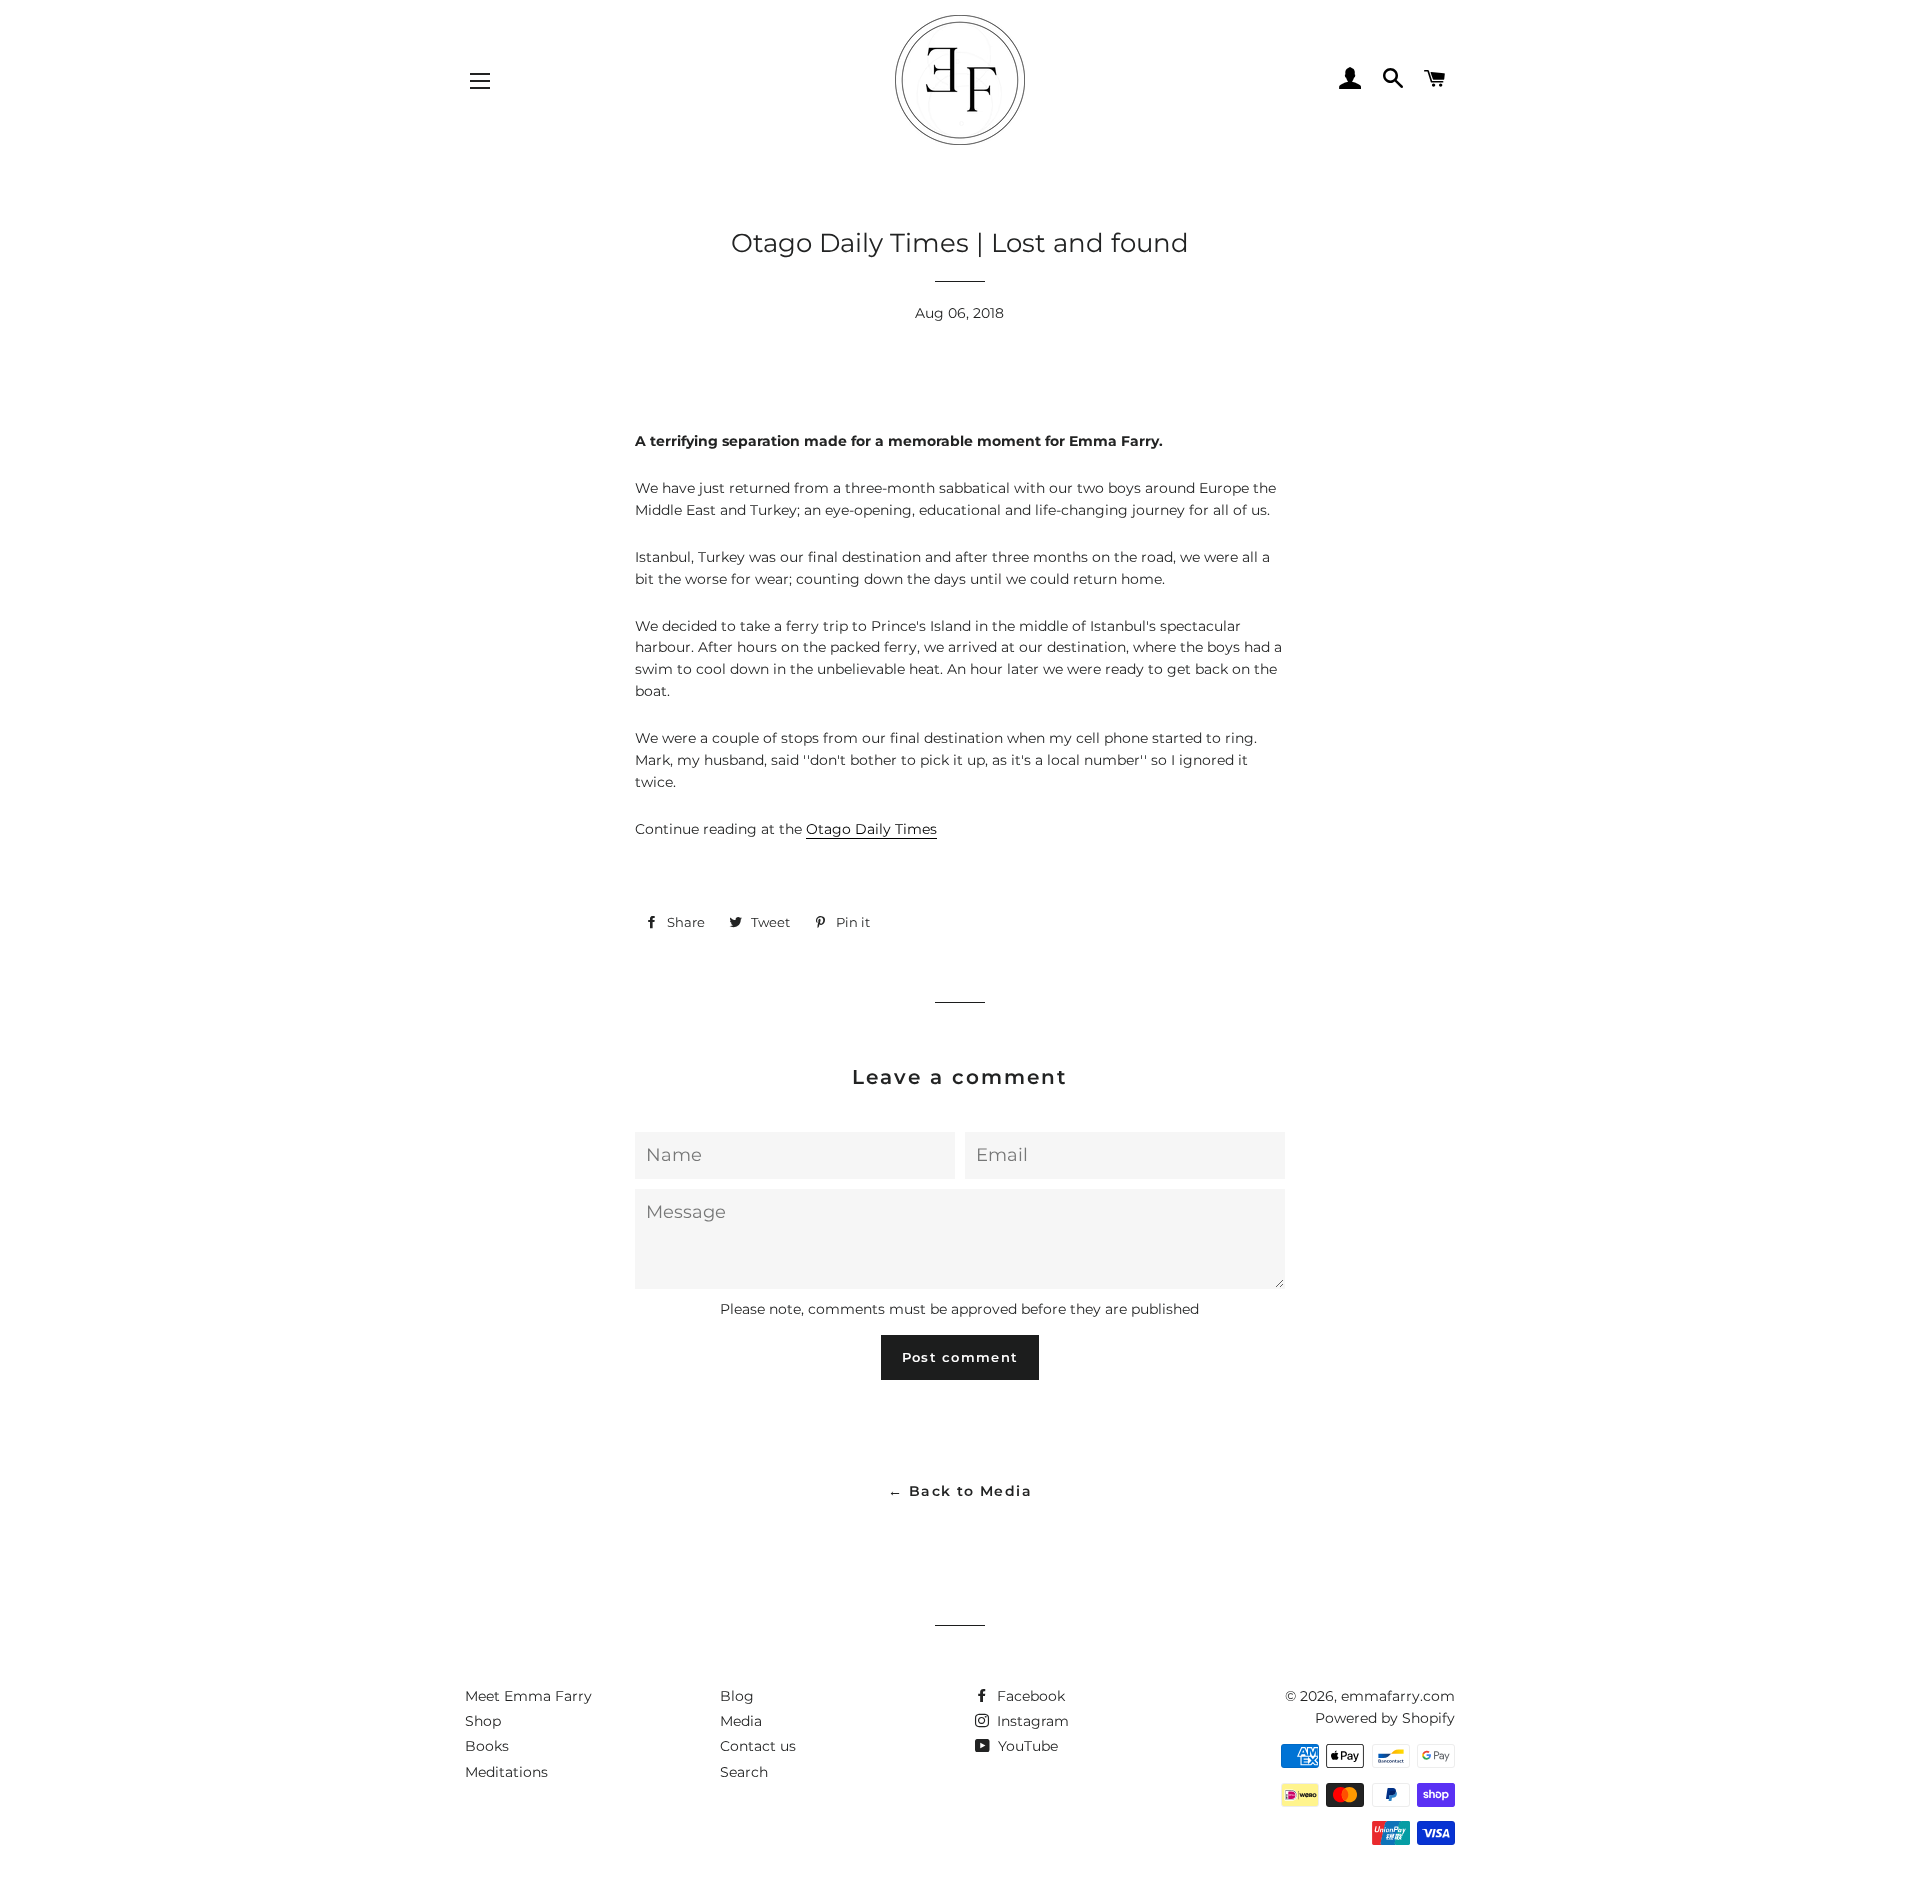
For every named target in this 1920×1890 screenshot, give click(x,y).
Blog (737, 1696)
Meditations (506, 1772)
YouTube (1026, 1746)
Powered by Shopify (1385, 1718)
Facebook (1029, 1696)
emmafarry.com (1398, 1696)
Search (744, 1772)
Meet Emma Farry (528, 1696)
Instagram (1031, 1721)
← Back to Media (960, 1491)
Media (741, 1721)
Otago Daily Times (871, 829)
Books (487, 1746)
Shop (483, 1721)
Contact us (758, 1746)
